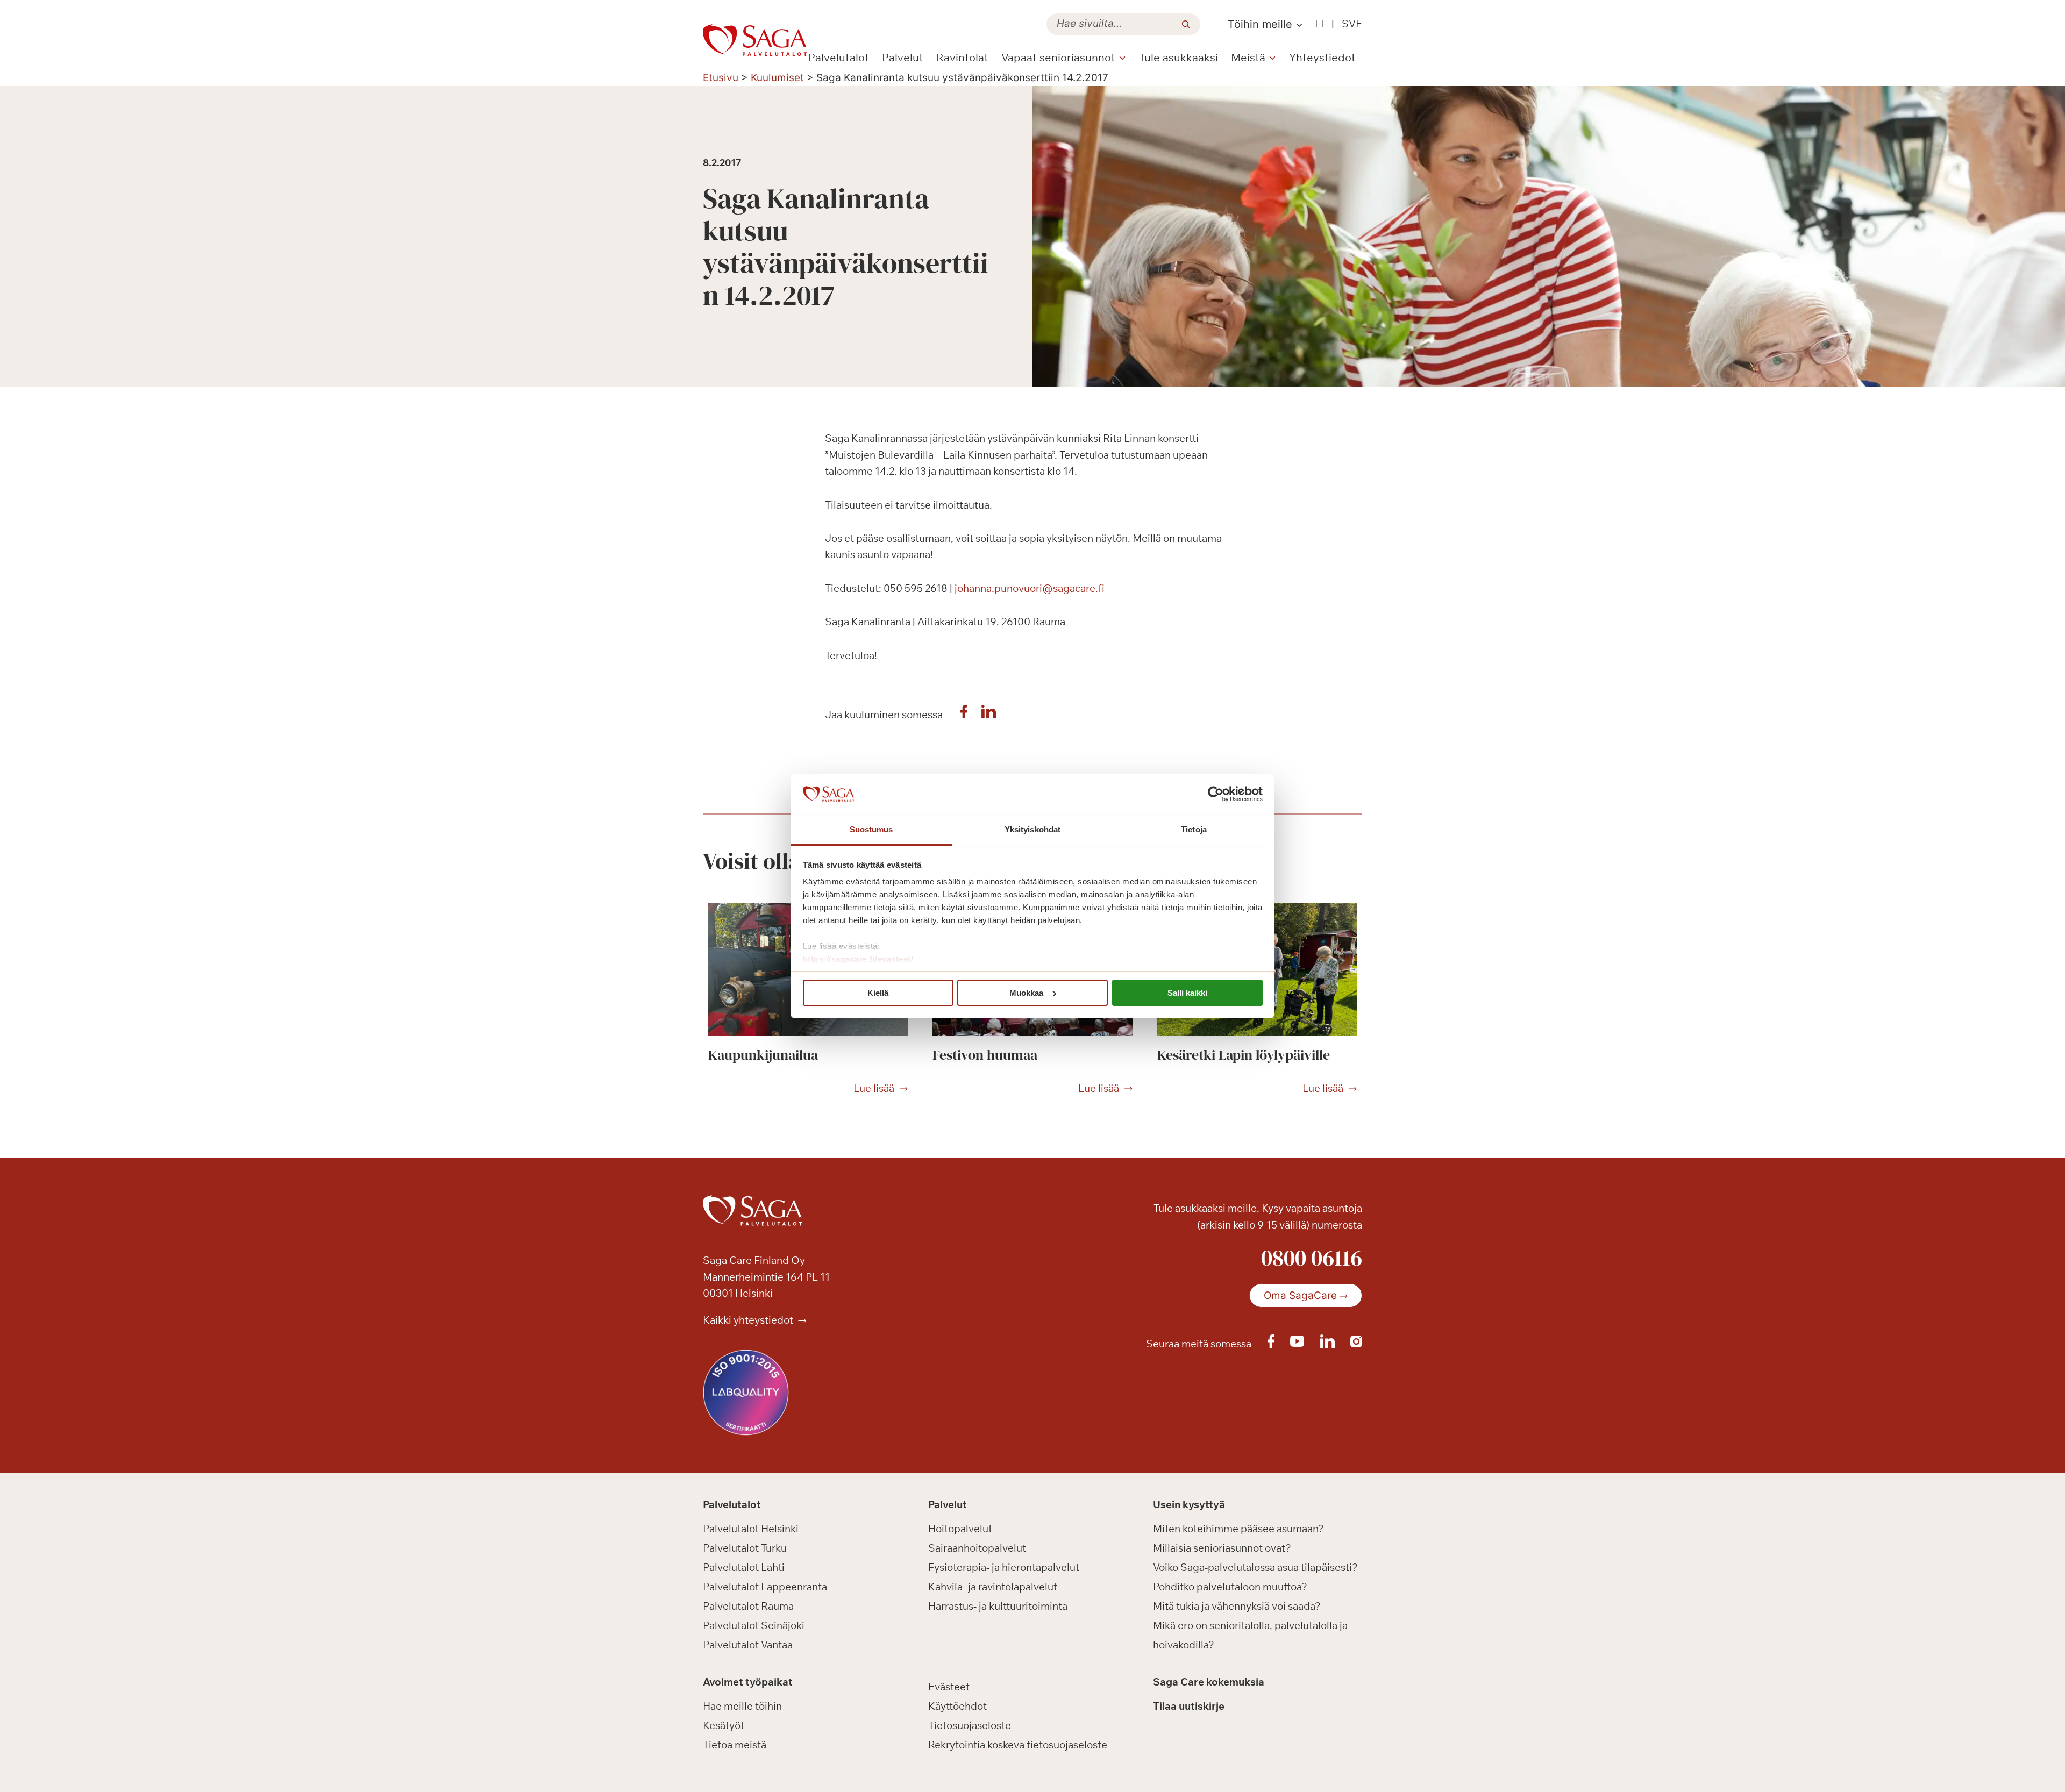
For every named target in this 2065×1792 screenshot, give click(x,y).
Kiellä (878, 993)
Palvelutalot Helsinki (751, 1529)
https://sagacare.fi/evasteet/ (858, 959)
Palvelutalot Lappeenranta (765, 1587)
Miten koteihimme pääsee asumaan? (1238, 1529)
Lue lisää (874, 1089)
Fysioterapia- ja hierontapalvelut (1004, 1567)
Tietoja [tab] (1194, 829)
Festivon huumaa (985, 1055)
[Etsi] (1186, 24)
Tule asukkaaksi (1179, 57)
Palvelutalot (839, 57)
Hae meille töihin (742, 1706)
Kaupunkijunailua (763, 1055)
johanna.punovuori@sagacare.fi (1030, 588)
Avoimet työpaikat (748, 1682)
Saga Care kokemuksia (1209, 1682)
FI (1319, 24)
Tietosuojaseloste (970, 1725)
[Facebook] (964, 715)
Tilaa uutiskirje (1189, 1706)
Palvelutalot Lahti (744, 1567)
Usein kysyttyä (1189, 1504)
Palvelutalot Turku (745, 1548)
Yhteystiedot (1322, 57)
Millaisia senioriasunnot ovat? (1222, 1548)
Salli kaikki (1187, 993)
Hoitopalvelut (960, 1529)
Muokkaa (1026, 993)
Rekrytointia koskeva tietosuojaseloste (1018, 1745)
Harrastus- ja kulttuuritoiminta (998, 1606)
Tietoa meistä (735, 1745)
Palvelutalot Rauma (748, 1606)
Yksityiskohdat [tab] (1032, 829)
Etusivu (721, 78)
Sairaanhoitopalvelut (977, 1548)
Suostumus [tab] (871, 829)
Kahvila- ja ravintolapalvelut (993, 1587)
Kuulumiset (777, 78)
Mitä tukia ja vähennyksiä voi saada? (1237, 1606)
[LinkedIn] (989, 715)
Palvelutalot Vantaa (748, 1645)
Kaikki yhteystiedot (749, 1320)
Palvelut (903, 57)
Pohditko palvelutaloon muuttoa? (1230, 1587)
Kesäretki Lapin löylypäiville (1244, 1055)
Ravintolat (962, 57)
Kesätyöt (724, 1725)
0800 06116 (1312, 1258)
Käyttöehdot (957, 1706)
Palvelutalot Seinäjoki (754, 1625)
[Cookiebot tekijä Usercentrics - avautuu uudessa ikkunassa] (1216, 794)
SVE (1352, 24)
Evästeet (949, 1687)
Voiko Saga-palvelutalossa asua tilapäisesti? (1255, 1567)
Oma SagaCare (1300, 1295)
